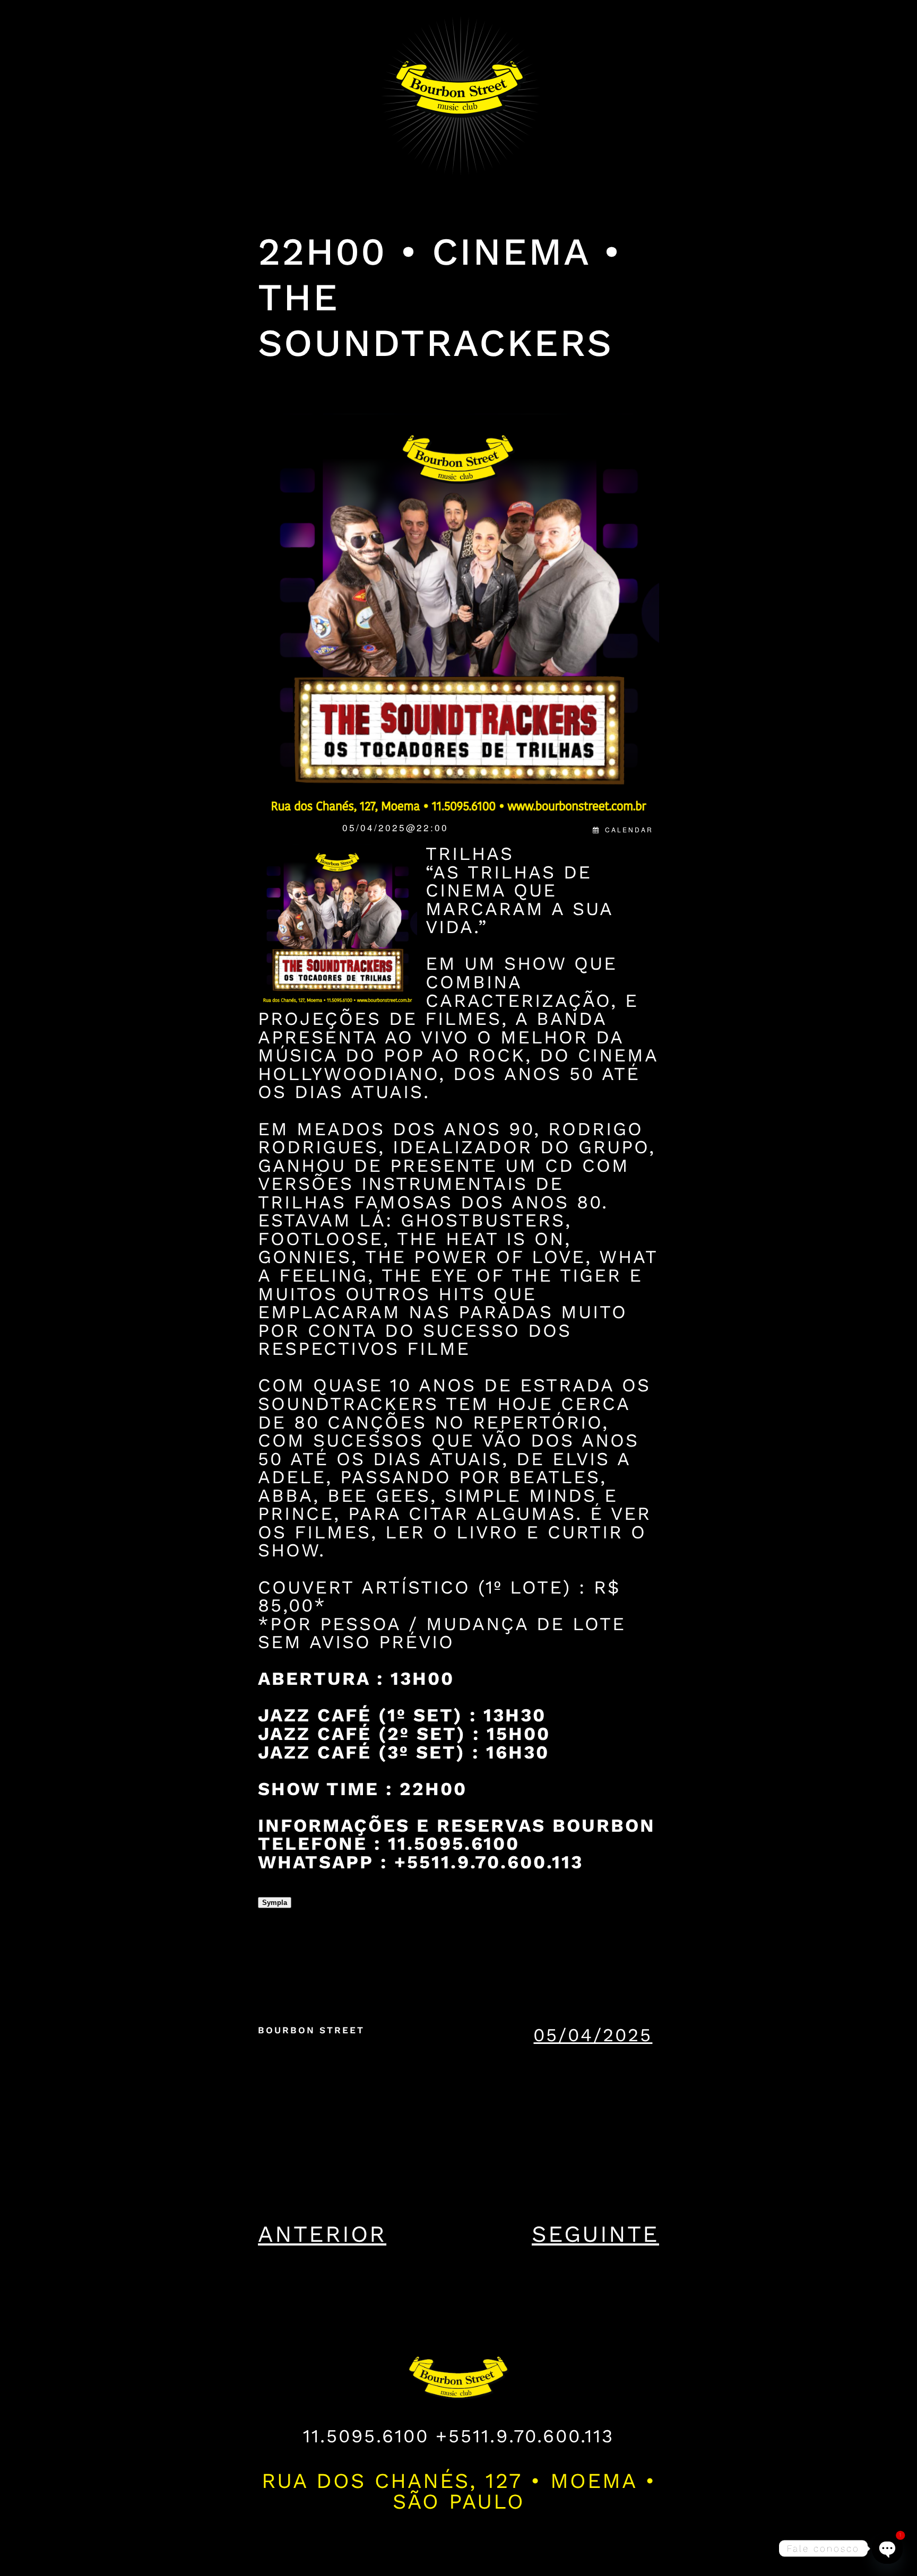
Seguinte (595, 2234)
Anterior (322, 2234)
